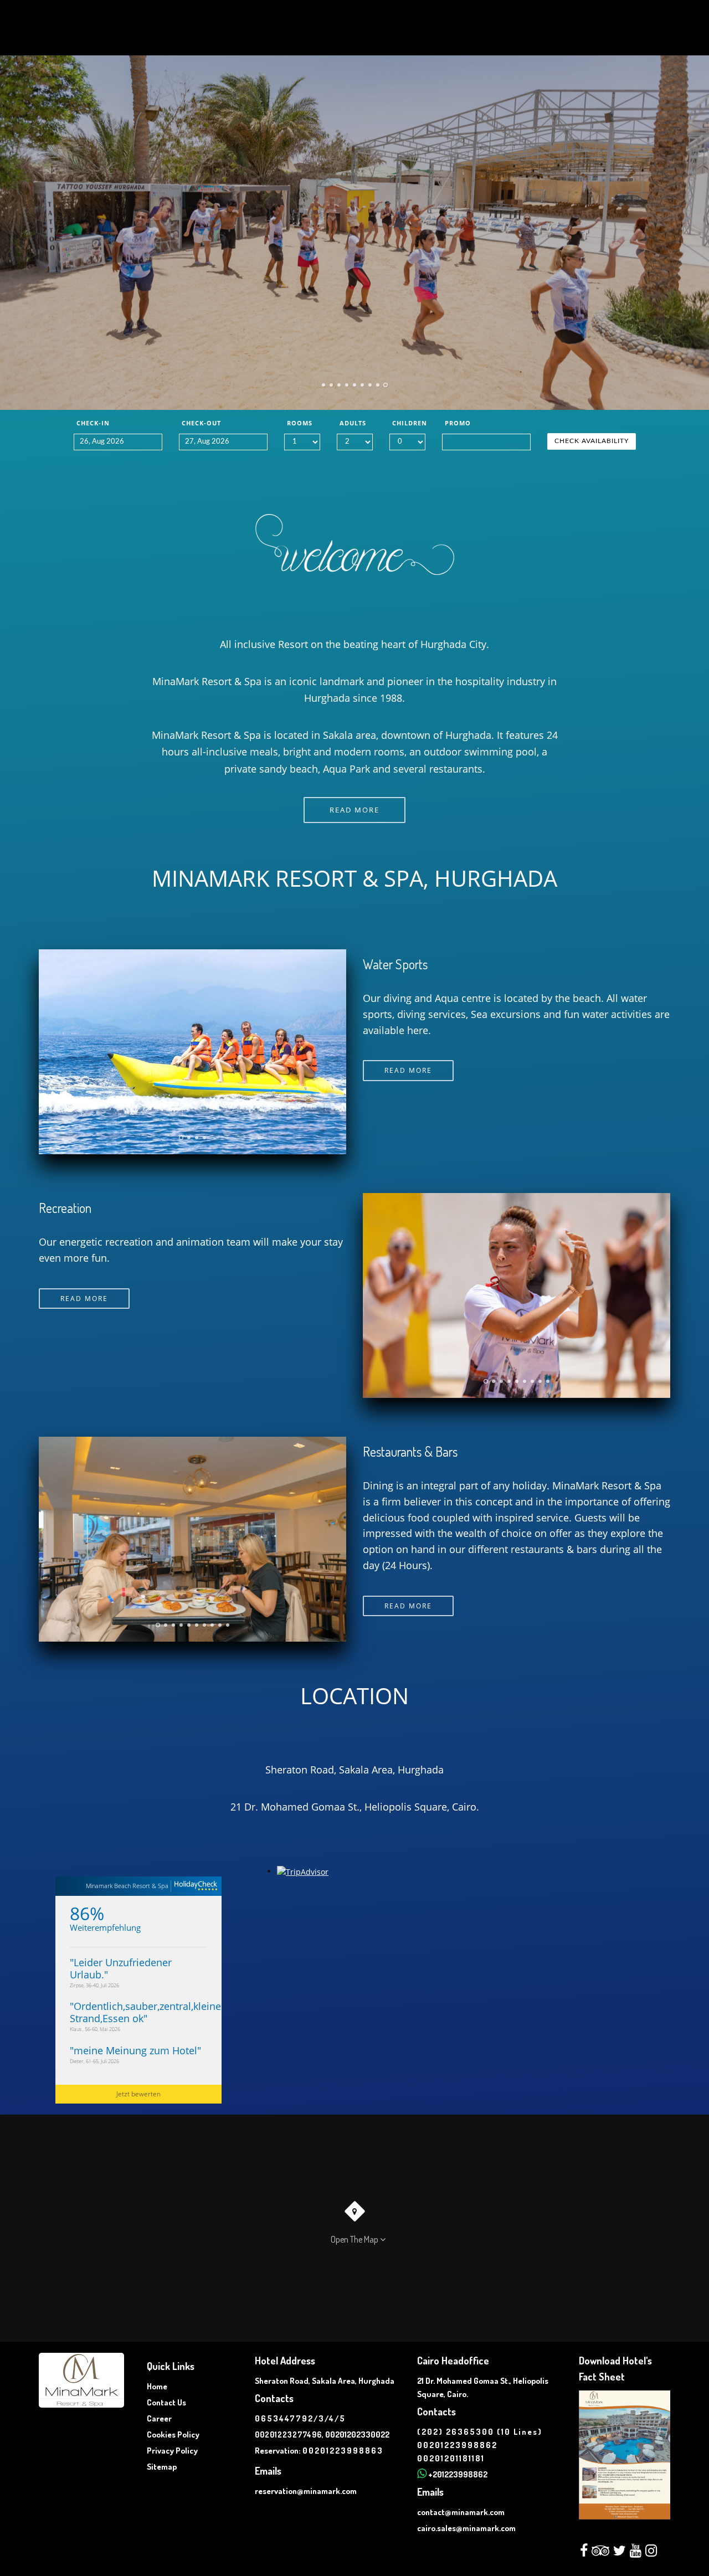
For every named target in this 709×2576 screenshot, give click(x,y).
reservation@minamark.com (306, 2491)
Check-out (201, 423)
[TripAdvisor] (600, 2553)
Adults (353, 423)
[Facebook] (584, 2553)
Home (157, 2386)
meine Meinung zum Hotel (135, 2050)
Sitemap (162, 2467)
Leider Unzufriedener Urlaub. (121, 1968)
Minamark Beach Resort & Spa (127, 1886)
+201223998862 (458, 2474)
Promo (458, 423)
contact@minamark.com (461, 2512)
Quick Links (171, 2366)
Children (409, 423)
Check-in (93, 423)
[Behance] (636, 2553)
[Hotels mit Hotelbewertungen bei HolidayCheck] (194, 1886)
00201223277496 (288, 2434)
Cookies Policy (173, 2434)
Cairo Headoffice (453, 2361)
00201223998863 (343, 2451)
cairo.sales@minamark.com (466, 2528)
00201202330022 (357, 2434)
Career (159, 2418)
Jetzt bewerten (138, 2094)
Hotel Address (285, 2361)
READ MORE (354, 810)
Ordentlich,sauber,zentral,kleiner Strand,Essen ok (147, 2012)
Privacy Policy (172, 2451)
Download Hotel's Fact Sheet (615, 2369)
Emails (268, 2471)
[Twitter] (620, 2553)
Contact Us (166, 2402)
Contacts (274, 2398)
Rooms (300, 423)
